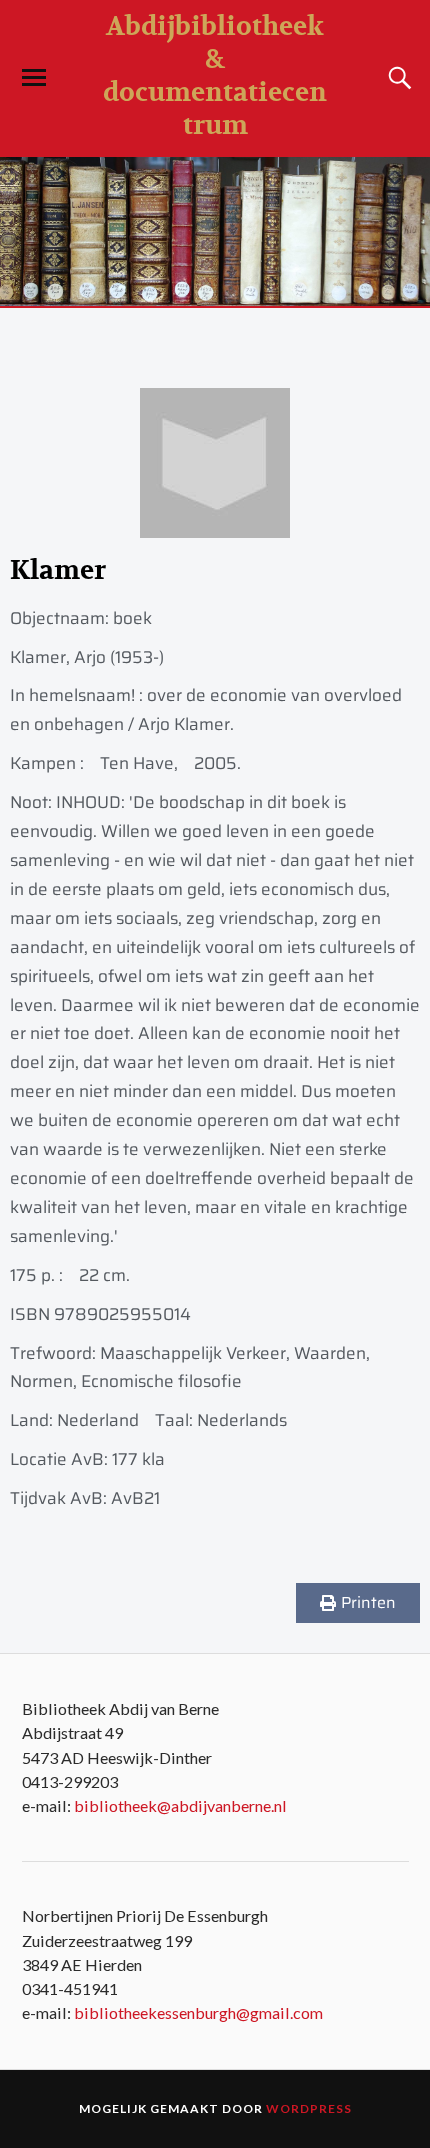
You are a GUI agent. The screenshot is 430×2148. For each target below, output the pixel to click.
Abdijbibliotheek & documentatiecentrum (215, 76)
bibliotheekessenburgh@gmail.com (198, 2012)
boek (132, 618)
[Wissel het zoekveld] (397, 78)
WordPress (309, 2108)
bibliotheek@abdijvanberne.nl (180, 1805)
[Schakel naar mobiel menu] (34, 78)
